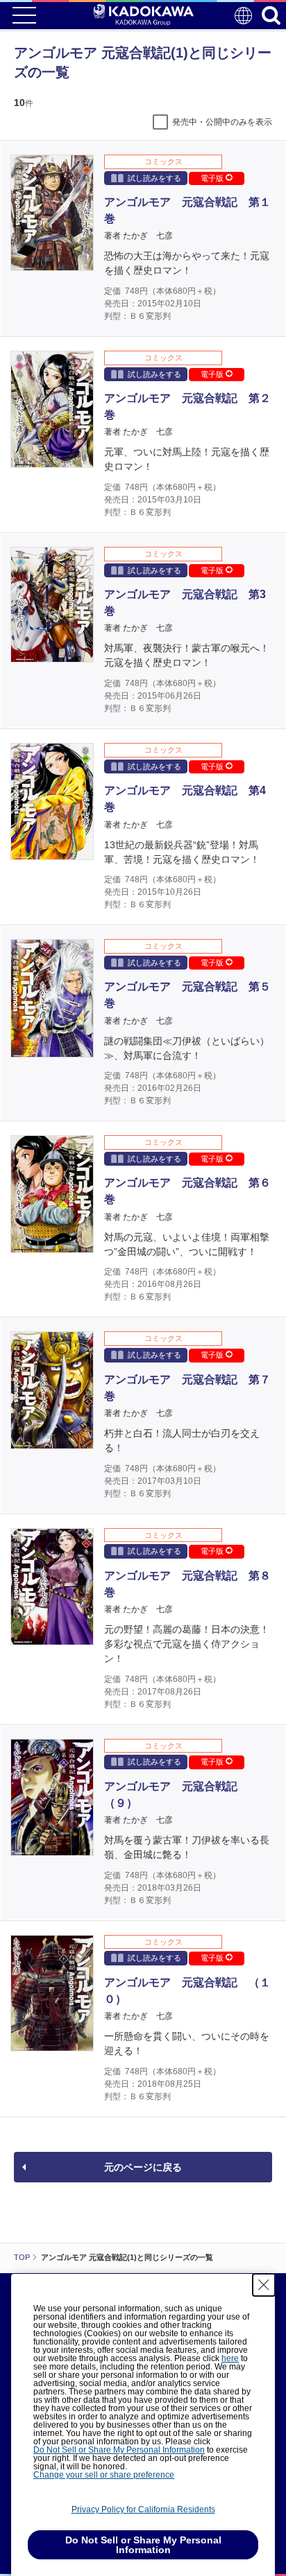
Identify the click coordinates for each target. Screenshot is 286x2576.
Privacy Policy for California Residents (143, 2509)
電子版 (213, 178)
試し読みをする (154, 178)
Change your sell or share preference (104, 2475)
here (230, 2358)
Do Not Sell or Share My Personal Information (119, 2450)
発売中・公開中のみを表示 (222, 122)
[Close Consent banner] (264, 2285)
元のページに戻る (143, 2167)
